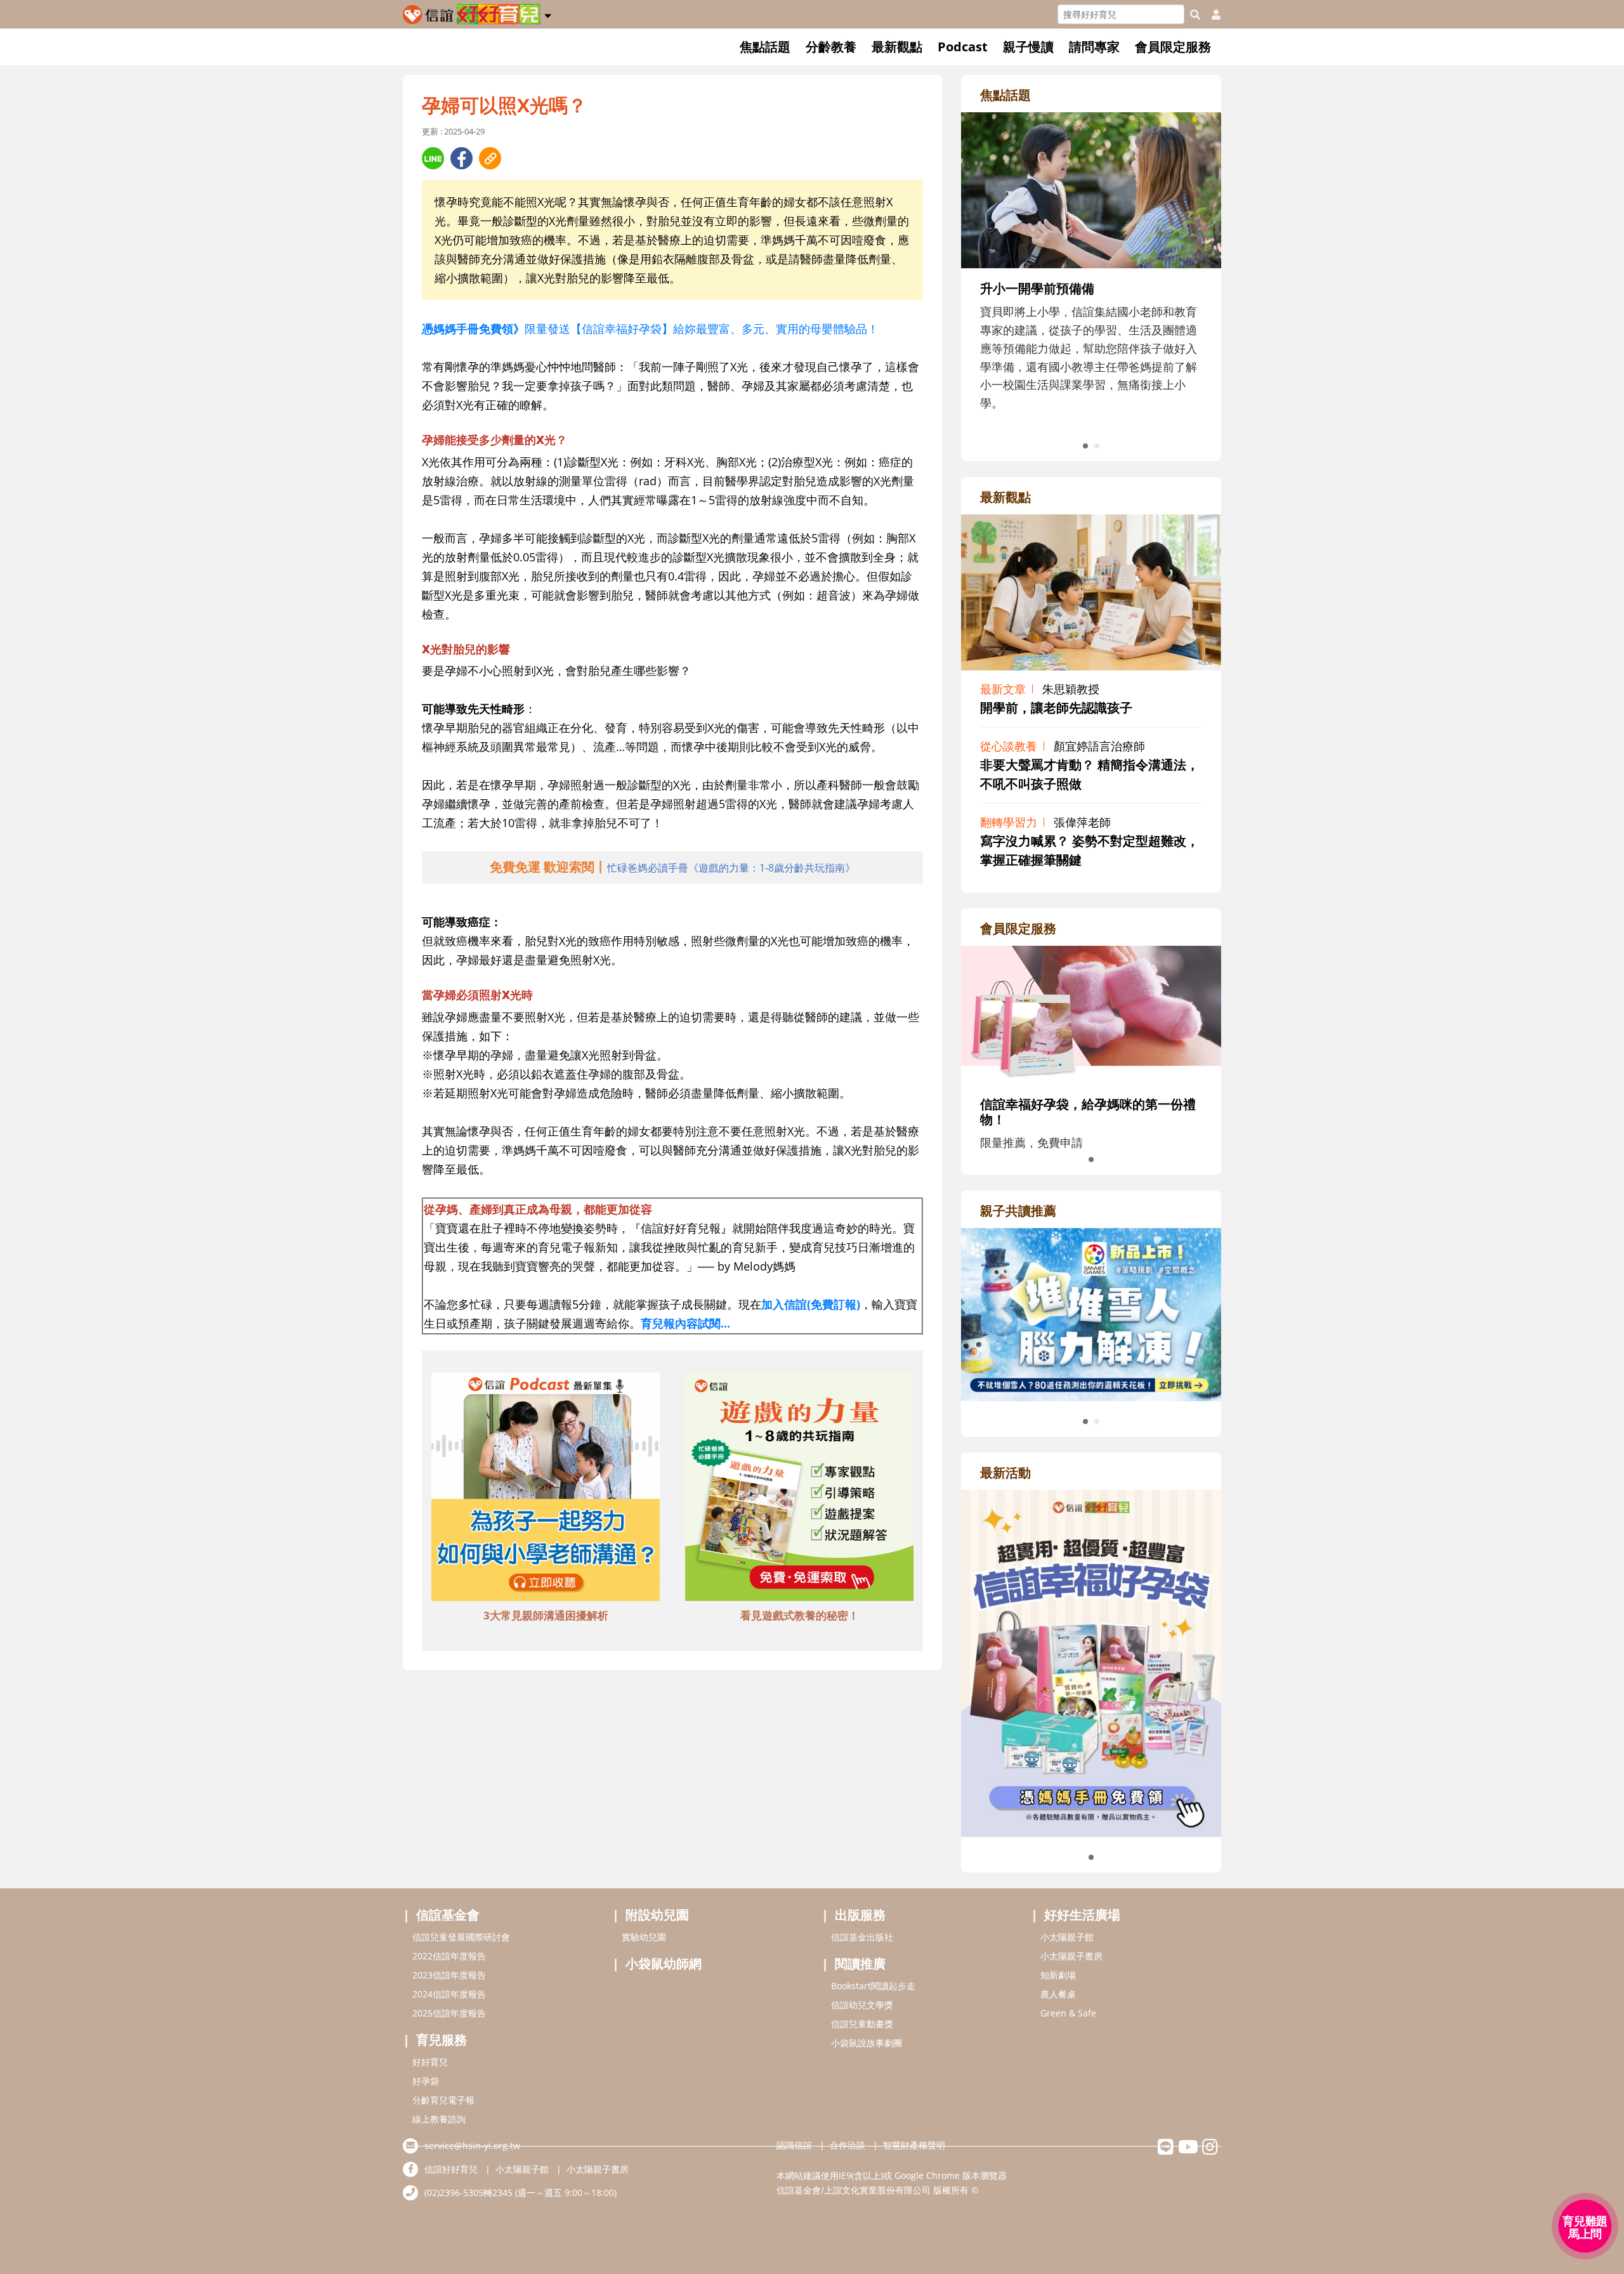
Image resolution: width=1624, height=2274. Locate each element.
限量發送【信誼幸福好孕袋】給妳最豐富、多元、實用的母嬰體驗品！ (650, 329)
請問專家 (1094, 47)
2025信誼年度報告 (449, 2013)
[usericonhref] (1211, 15)
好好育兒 (430, 2062)
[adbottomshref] (546, 1489)
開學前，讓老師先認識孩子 (1056, 708)
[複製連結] (490, 158)
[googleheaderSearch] (1195, 15)
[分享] (433, 158)
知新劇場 (1058, 1975)
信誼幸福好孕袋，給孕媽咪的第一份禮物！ (1088, 1112)
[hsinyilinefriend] (1166, 2150)
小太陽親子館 (1067, 1937)
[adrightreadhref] (1091, 1313)
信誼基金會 (448, 1915)
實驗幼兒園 (644, 1937)
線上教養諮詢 (439, 2119)
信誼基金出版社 (862, 1937)
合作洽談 (848, 2145)
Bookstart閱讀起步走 (873, 1986)
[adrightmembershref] (1091, 1014)
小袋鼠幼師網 (664, 1964)
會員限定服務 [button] (1173, 47)
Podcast (963, 47)
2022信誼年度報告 (449, 1956)
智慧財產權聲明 (914, 2145)
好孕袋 (426, 2081)
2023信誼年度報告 (449, 1975)
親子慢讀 (1028, 47)
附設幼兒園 (657, 1915)
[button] (548, 13)
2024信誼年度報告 (449, 1994)
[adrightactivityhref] (1091, 1662)
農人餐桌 (1058, 1994)
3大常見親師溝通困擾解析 (546, 1615)
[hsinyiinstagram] (1210, 2150)
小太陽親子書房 (1071, 1956)
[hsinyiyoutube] (1188, 2150)
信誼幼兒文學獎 (862, 2005)
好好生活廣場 (1082, 1915)
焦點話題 (765, 47)
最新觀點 (897, 47)
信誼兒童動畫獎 (862, 2024)
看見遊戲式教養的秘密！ (800, 1615)
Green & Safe (1068, 2013)
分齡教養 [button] (831, 47)
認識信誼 (794, 2145)
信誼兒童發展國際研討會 (461, 1937)
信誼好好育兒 (451, 2169)
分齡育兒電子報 (443, 2100)
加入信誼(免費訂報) (811, 1304)
